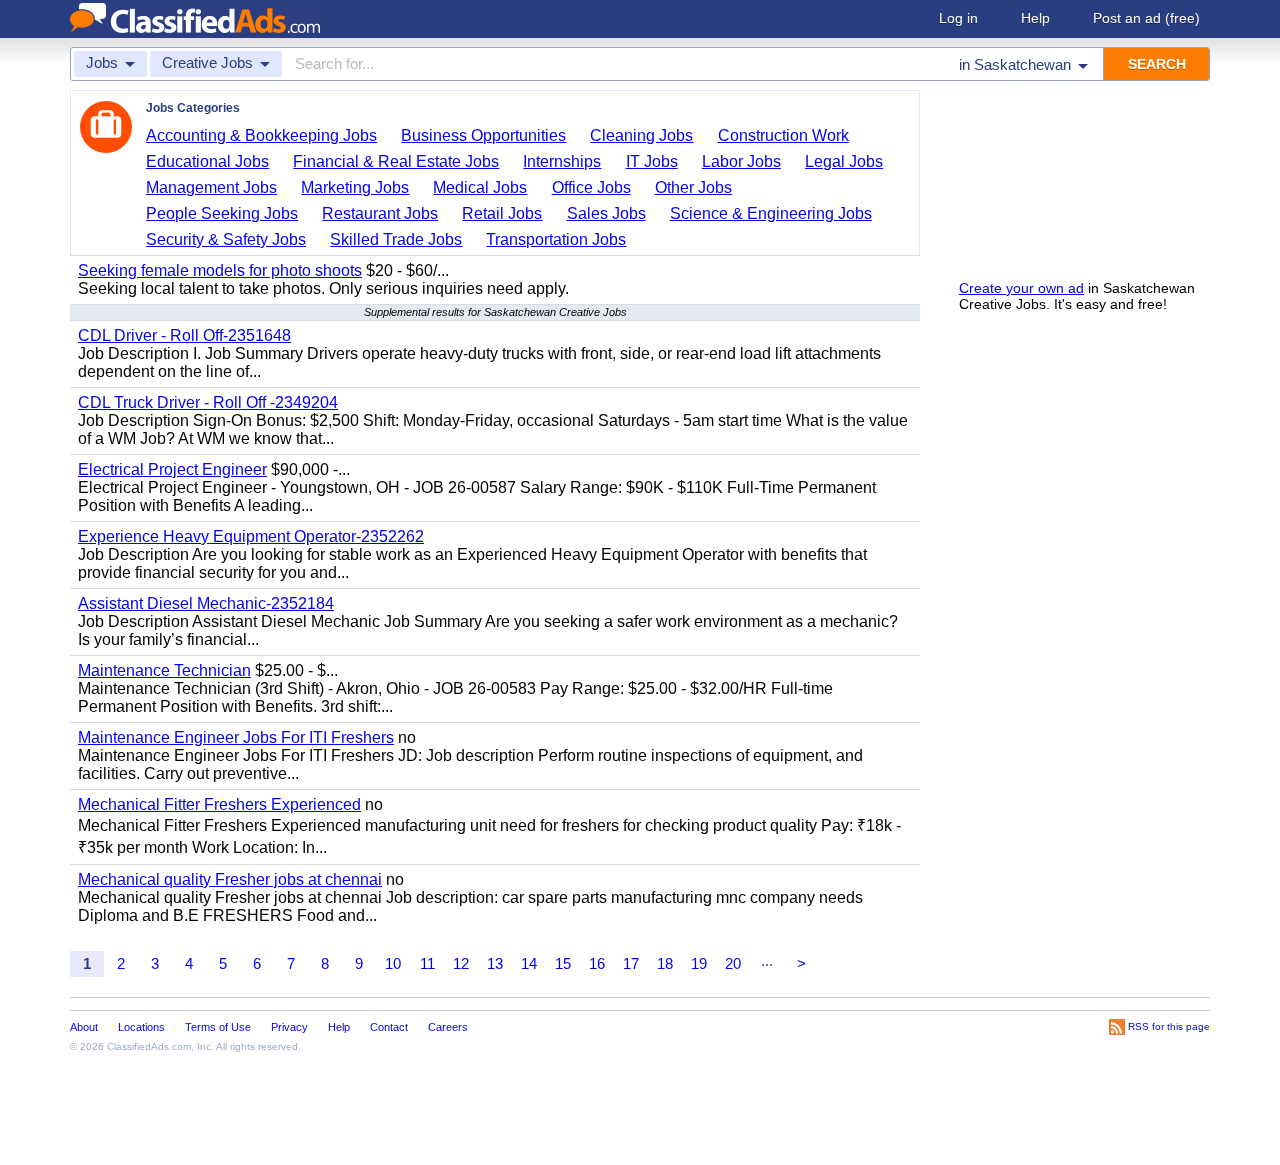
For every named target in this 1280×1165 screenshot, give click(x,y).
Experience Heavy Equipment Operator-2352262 (251, 536)
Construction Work (783, 135)
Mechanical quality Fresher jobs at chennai (230, 879)
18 (665, 963)
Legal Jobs (844, 161)
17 (631, 963)
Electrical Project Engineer (172, 469)
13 (495, 963)
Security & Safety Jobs (226, 239)
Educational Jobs (207, 161)
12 (461, 963)
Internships (562, 161)
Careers (448, 1027)
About (84, 1027)
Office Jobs (591, 187)
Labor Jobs (741, 161)
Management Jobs (211, 187)
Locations (141, 1027)
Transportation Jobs (556, 239)
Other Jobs (693, 187)
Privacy (289, 1027)
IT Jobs (652, 161)
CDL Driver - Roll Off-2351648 (184, 335)
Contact (389, 1027)
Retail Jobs (502, 213)
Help (1035, 18)
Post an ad (1146, 18)
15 (563, 963)
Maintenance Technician (164, 670)
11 (427, 963)
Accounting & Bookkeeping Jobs (261, 135)
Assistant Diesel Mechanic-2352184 (206, 603)
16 (597, 963)
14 (529, 963)
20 (733, 963)
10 (393, 963)
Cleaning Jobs (641, 135)
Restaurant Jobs (380, 213)
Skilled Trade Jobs (396, 239)
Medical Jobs (480, 187)
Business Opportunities (483, 135)
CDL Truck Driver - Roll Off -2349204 (208, 402)
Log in (958, 18)
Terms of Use (218, 1027)
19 (699, 963)
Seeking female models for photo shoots (220, 270)
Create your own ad (1021, 288)
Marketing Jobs (355, 187)
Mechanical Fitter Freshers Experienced (219, 804)
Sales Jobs (606, 213)
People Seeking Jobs (222, 213)
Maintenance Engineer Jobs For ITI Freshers (236, 737)
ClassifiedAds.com (149, 1046)
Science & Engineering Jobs (771, 213)
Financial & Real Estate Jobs (396, 161)
